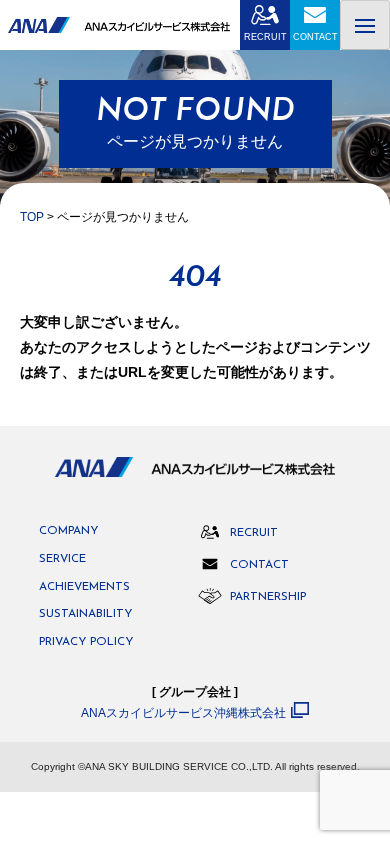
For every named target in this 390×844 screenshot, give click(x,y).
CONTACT (315, 37)
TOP (32, 217)
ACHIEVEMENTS (84, 587)
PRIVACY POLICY (86, 642)
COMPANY (68, 531)
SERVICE (62, 559)
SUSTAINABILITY (85, 614)
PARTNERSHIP (268, 597)
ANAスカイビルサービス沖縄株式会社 (183, 712)
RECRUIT (265, 37)
